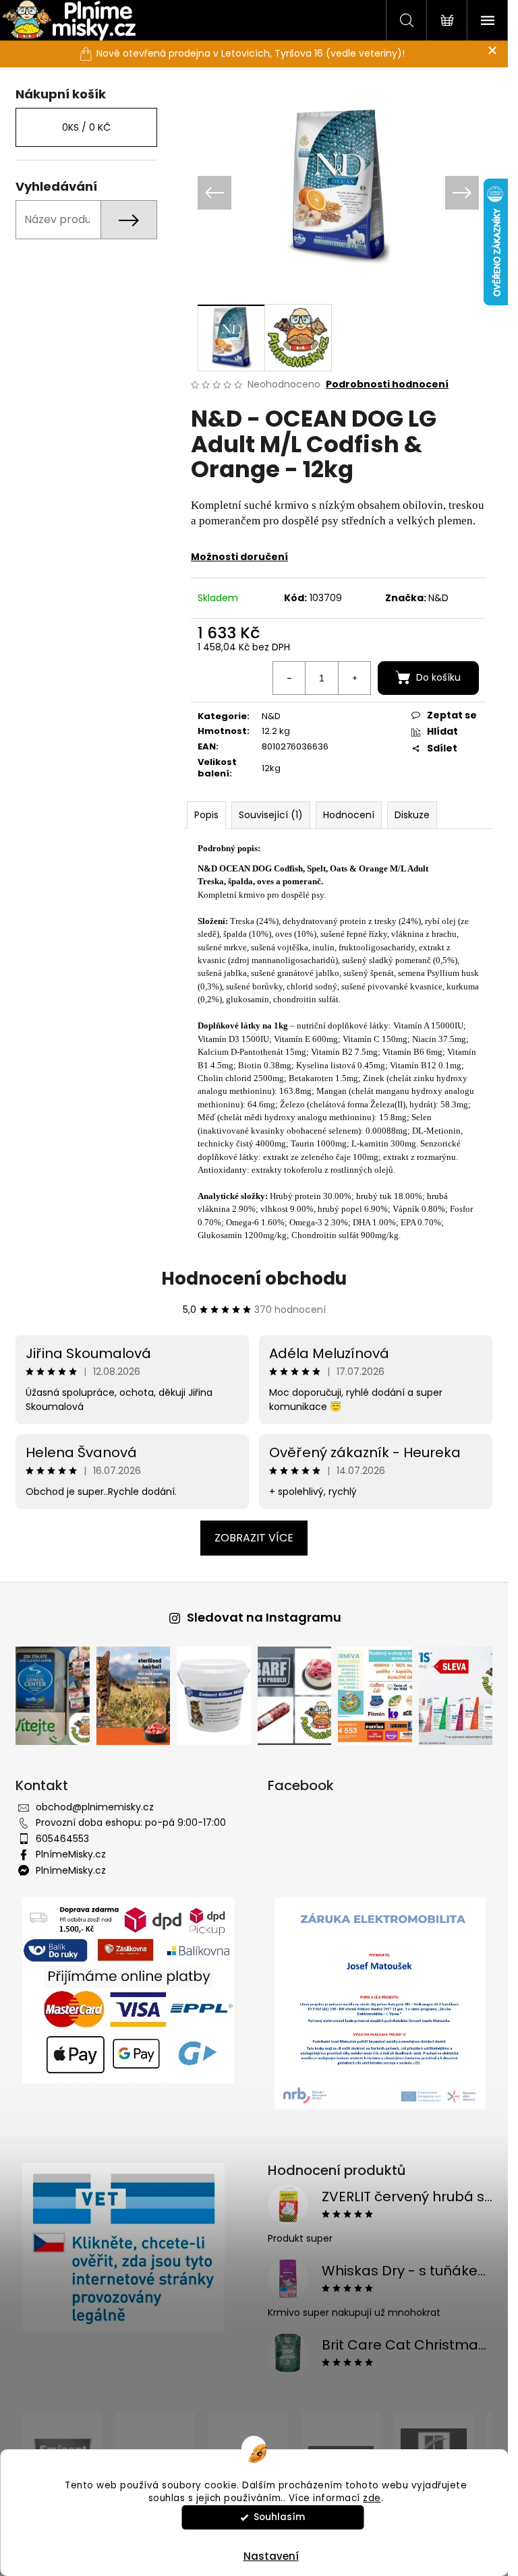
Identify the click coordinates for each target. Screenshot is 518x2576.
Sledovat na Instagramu (264, 1617)
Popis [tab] (206, 815)
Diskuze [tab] (412, 815)
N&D (438, 598)
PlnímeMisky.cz (71, 1854)
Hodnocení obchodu (254, 1279)
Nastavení (271, 2556)
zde (372, 2498)
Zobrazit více (254, 1538)
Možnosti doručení (239, 557)
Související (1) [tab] (271, 815)
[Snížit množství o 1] (289, 678)
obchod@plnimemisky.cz (95, 1807)
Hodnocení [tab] (349, 815)
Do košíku (438, 677)
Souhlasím (279, 2517)
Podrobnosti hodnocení (387, 385)
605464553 (62, 1839)
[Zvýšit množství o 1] (354, 678)
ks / (86, 127)
